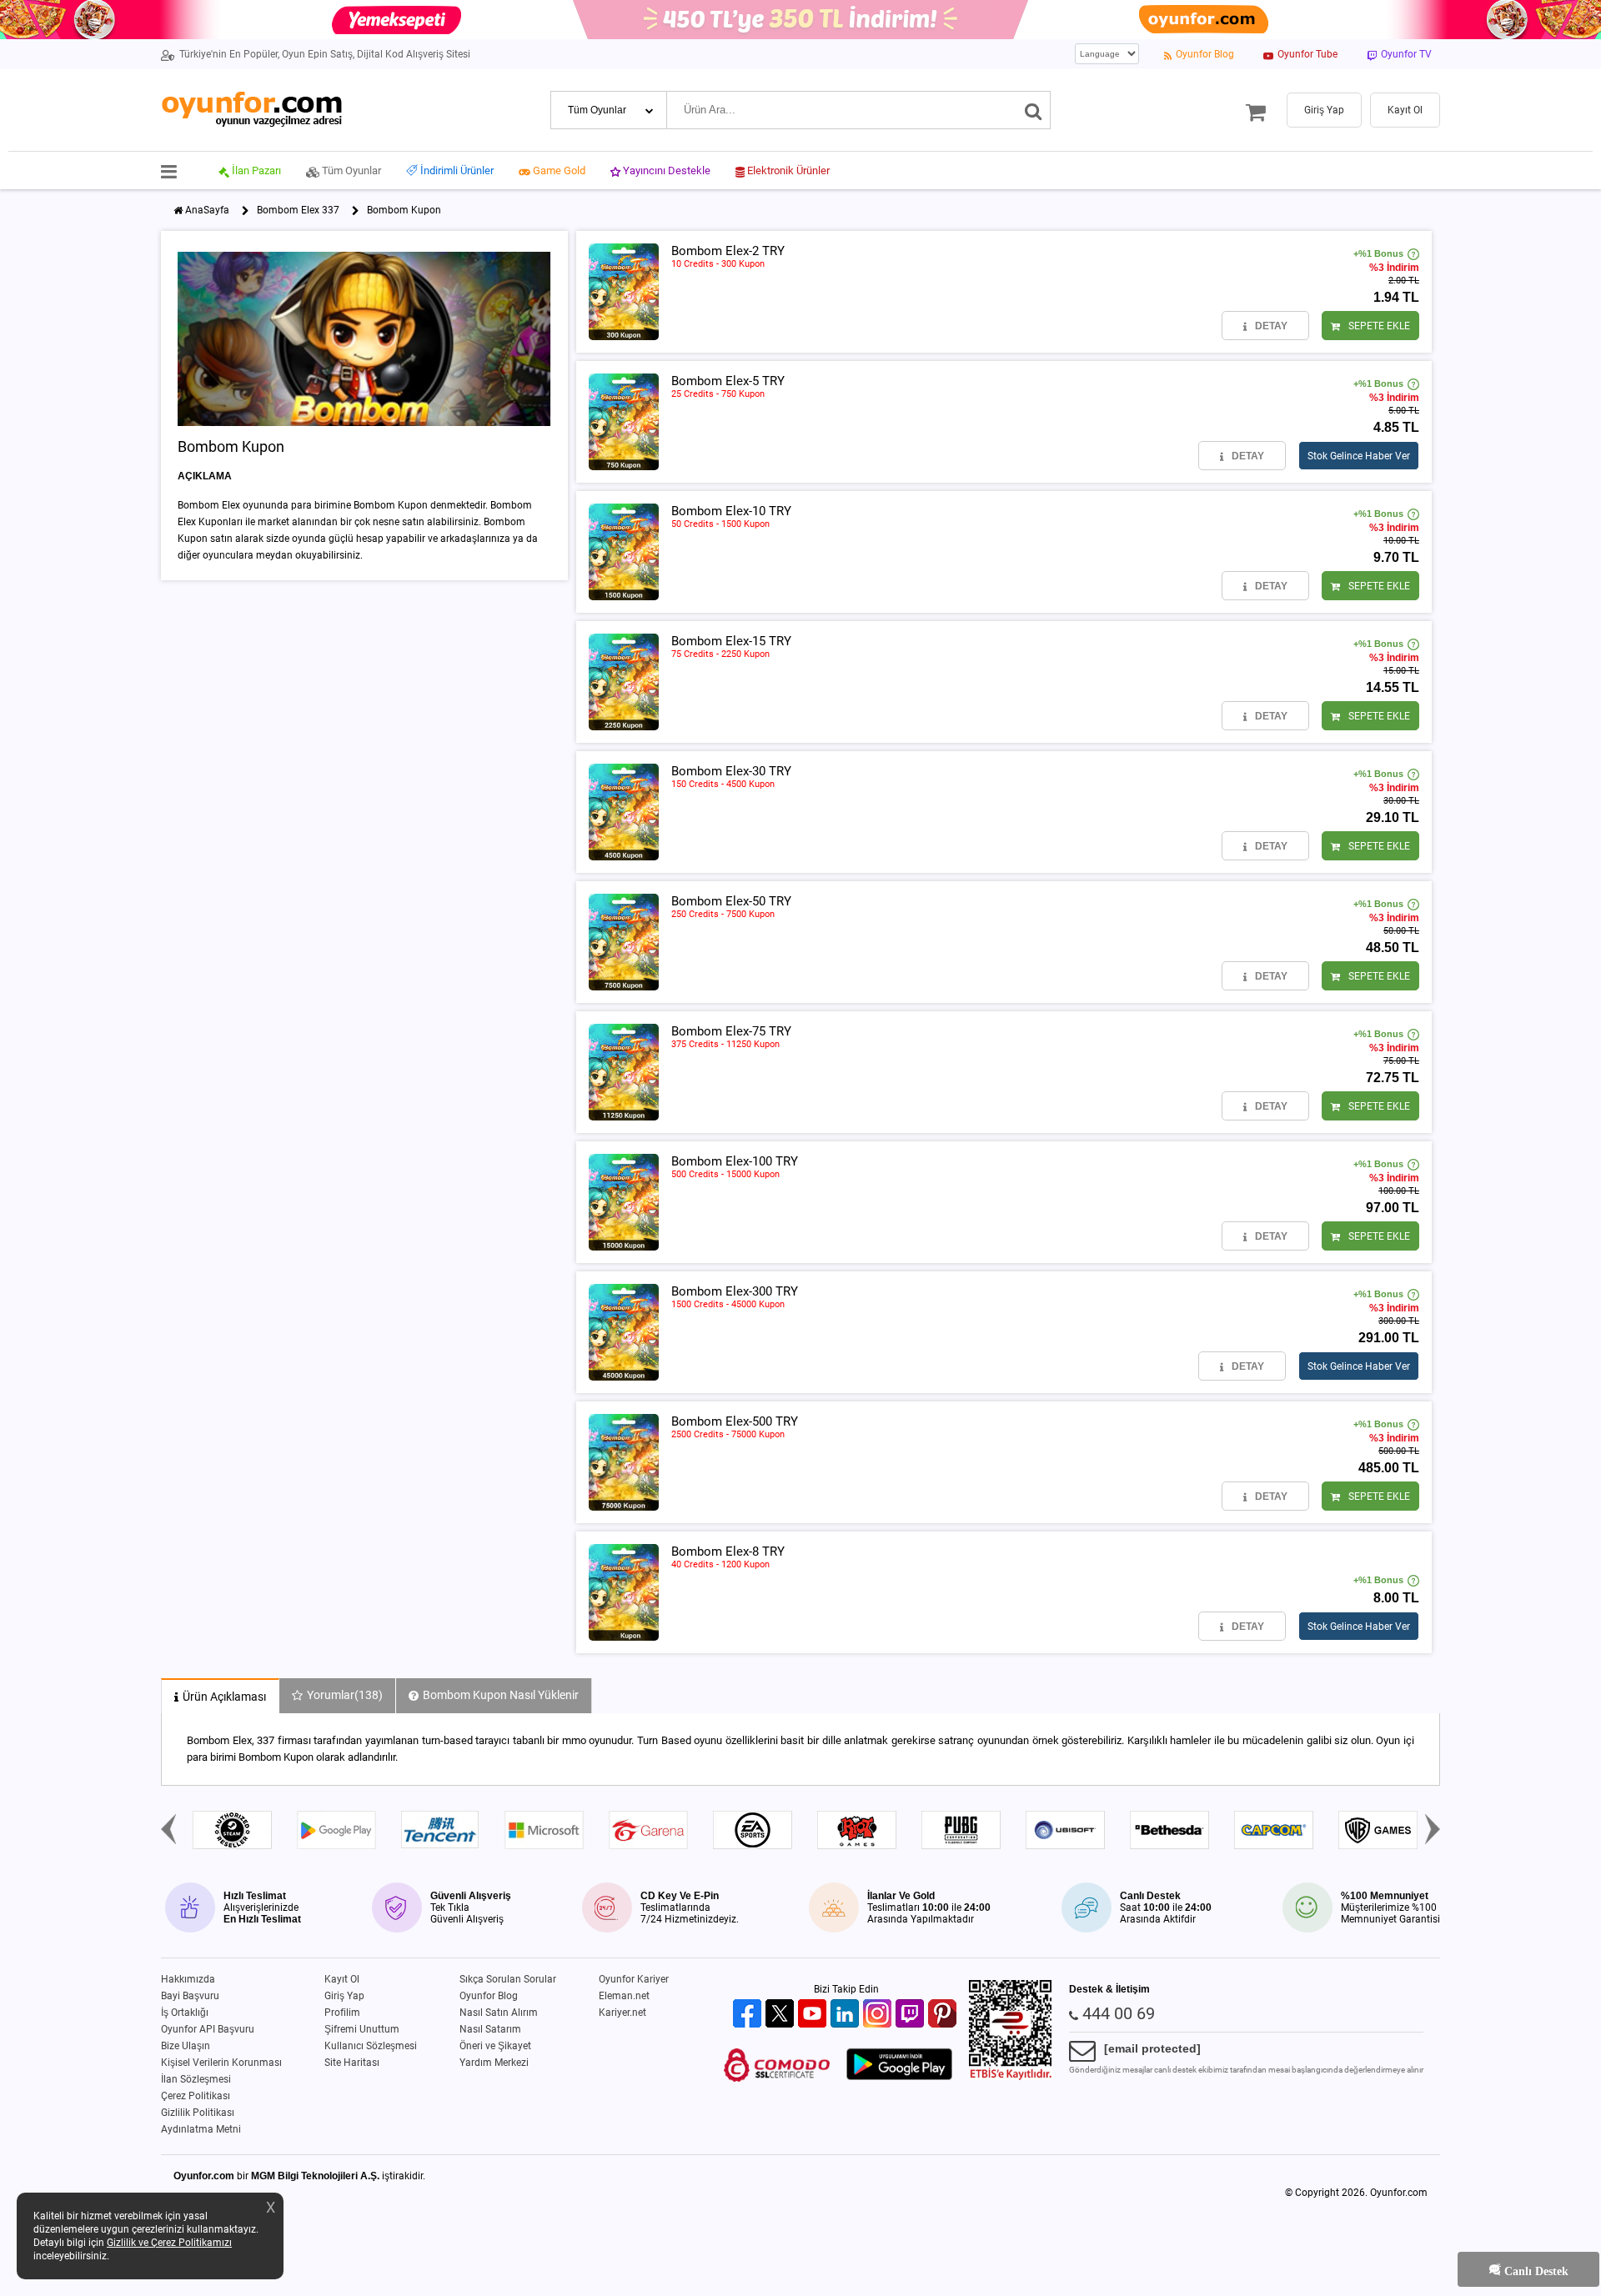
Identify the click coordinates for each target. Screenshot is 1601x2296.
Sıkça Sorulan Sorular (508, 1979)
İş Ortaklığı (185, 2013)
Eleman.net (624, 1996)
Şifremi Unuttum (362, 2029)
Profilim (342, 2013)
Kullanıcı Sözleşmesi (371, 2046)
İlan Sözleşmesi (196, 2079)
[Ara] (1034, 110)
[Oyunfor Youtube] (814, 2015)
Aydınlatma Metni (201, 2129)
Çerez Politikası (196, 2096)
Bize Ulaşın (186, 2046)
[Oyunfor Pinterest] (944, 2015)
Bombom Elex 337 (298, 210)
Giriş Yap (344, 1996)
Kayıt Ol (342, 1979)
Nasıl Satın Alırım (499, 2013)
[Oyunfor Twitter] (782, 2015)
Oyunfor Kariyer (634, 1979)
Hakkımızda (188, 1979)
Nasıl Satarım (490, 2029)
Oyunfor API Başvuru (208, 2029)
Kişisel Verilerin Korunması (221, 2063)
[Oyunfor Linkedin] (847, 2015)
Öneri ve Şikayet (495, 2046)
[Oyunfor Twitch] (912, 2015)
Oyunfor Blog (489, 1996)
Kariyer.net (622, 2013)
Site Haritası (352, 2063)
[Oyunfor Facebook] (749, 2015)
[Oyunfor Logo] (251, 110)
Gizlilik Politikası (198, 2113)
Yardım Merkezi (494, 2063)
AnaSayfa (207, 210)
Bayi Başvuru (190, 1996)
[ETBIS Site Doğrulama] (1011, 2077)
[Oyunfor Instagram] (879, 2015)
